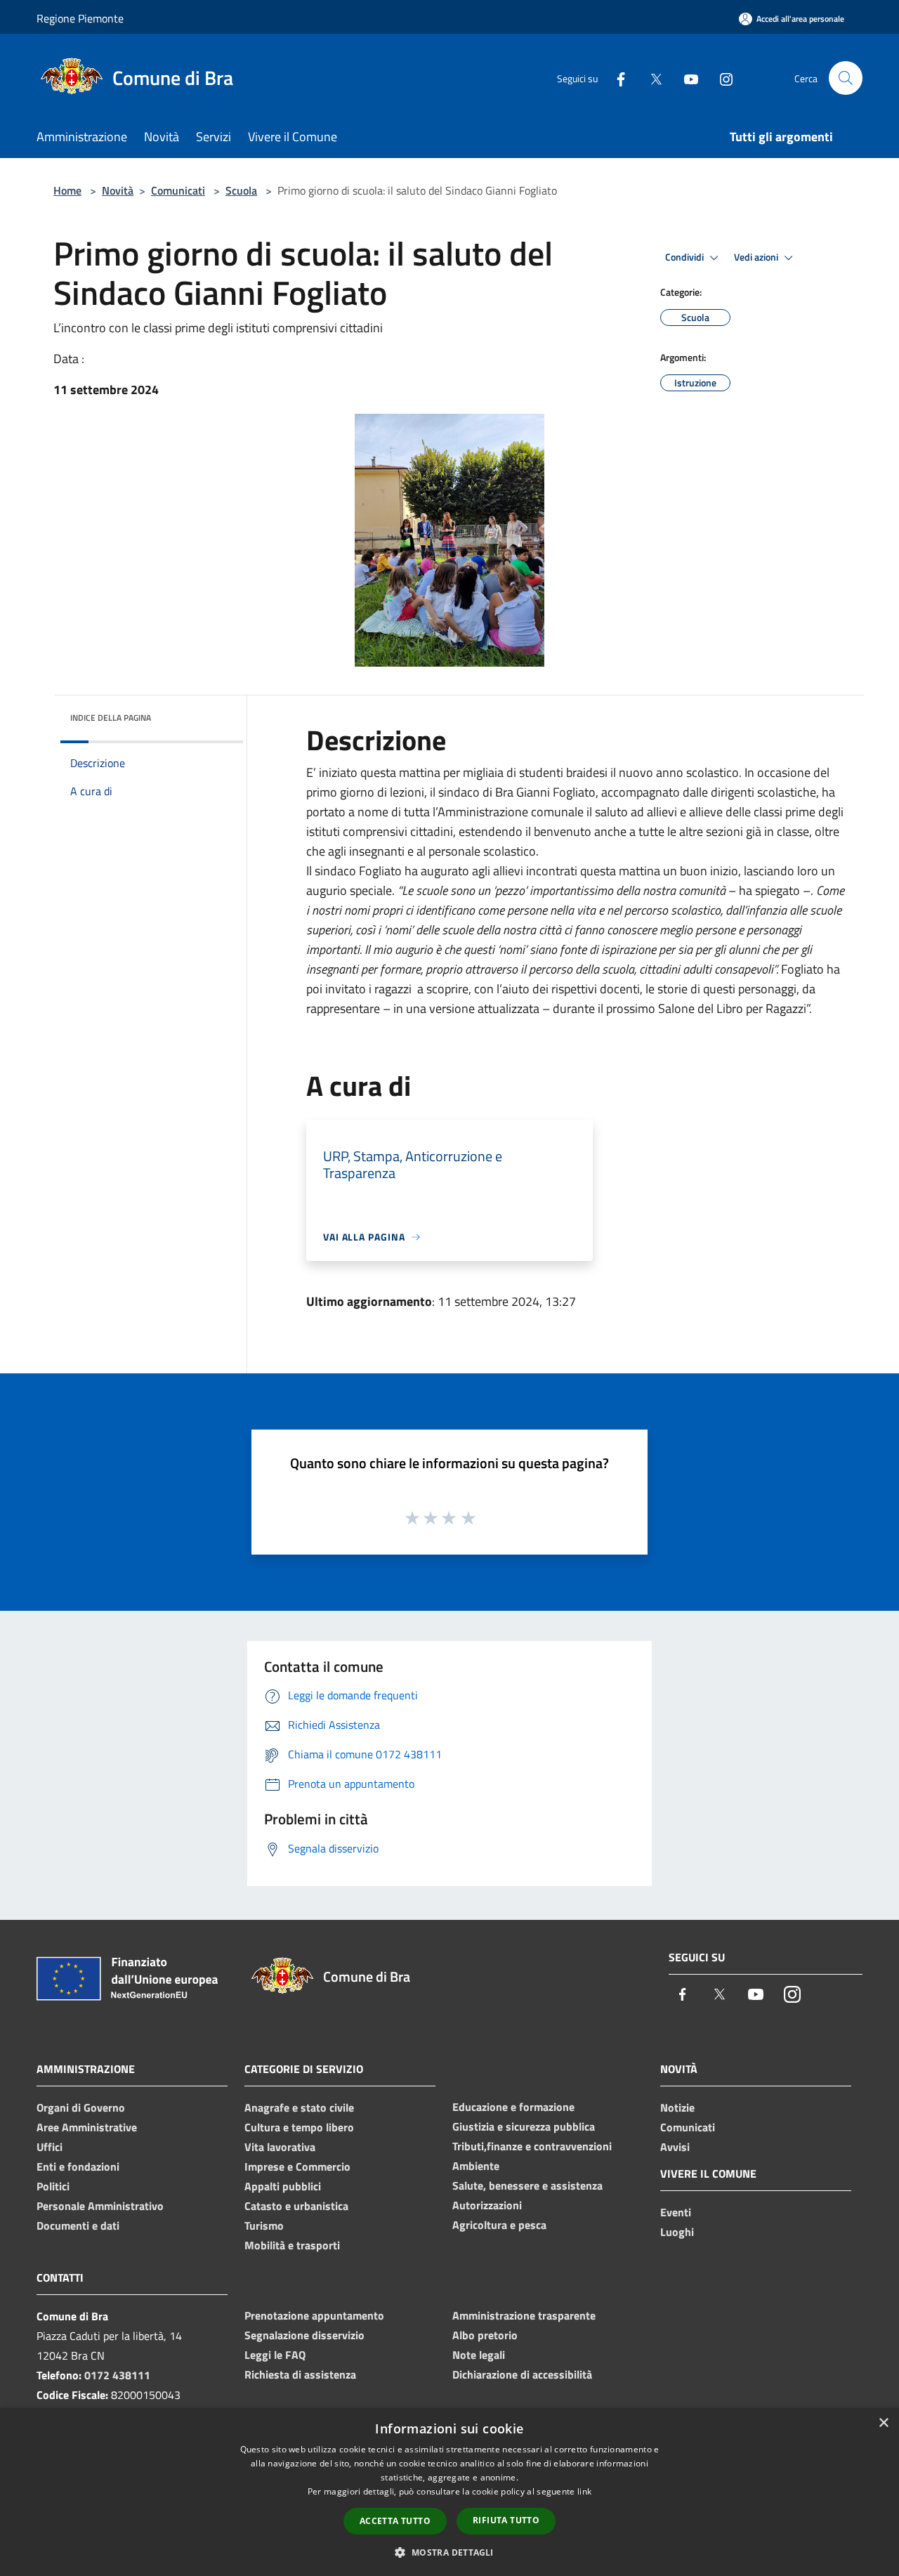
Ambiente (476, 2166)
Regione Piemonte (80, 18)
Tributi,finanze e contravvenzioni (532, 2146)
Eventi (676, 2212)
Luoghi (677, 2232)
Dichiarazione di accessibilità (522, 2374)
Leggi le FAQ (275, 2355)
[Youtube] (685, 78)
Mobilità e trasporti (292, 2245)
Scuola (241, 190)
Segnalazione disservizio (304, 2335)
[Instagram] (721, 78)
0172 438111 (117, 2375)
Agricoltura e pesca (499, 2225)
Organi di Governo (81, 2107)
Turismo (264, 2225)
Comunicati (178, 190)
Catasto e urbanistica (296, 2206)
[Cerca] (846, 78)
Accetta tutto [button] (395, 2521)
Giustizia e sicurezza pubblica (524, 2126)
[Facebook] (615, 78)
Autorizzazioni (487, 2205)
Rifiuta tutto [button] (506, 2520)
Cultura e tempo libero (299, 2127)
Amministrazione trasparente (524, 2315)
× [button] (883, 2423)
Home (67, 190)
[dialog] (449, 2492)
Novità (118, 190)
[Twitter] (650, 78)
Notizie (677, 2107)
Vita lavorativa (280, 2147)
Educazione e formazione (513, 2107)
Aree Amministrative (87, 2127)
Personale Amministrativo (100, 2206)
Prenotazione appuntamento (314, 2315)
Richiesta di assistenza (300, 2374)
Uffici (50, 2147)
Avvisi (675, 2147)
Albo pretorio (485, 2335)
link (584, 2491)
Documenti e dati (78, 2225)
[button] (449, 2552)
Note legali (479, 2355)
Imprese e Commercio (297, 2166)
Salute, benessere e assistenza (527, 2185)
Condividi (685, 257)
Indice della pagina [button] (111, 718)
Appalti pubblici (283, 2186)
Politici (53, 2186)
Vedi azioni (757, 257)
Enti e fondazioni (78, 2166)
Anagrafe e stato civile (299, 2107)
